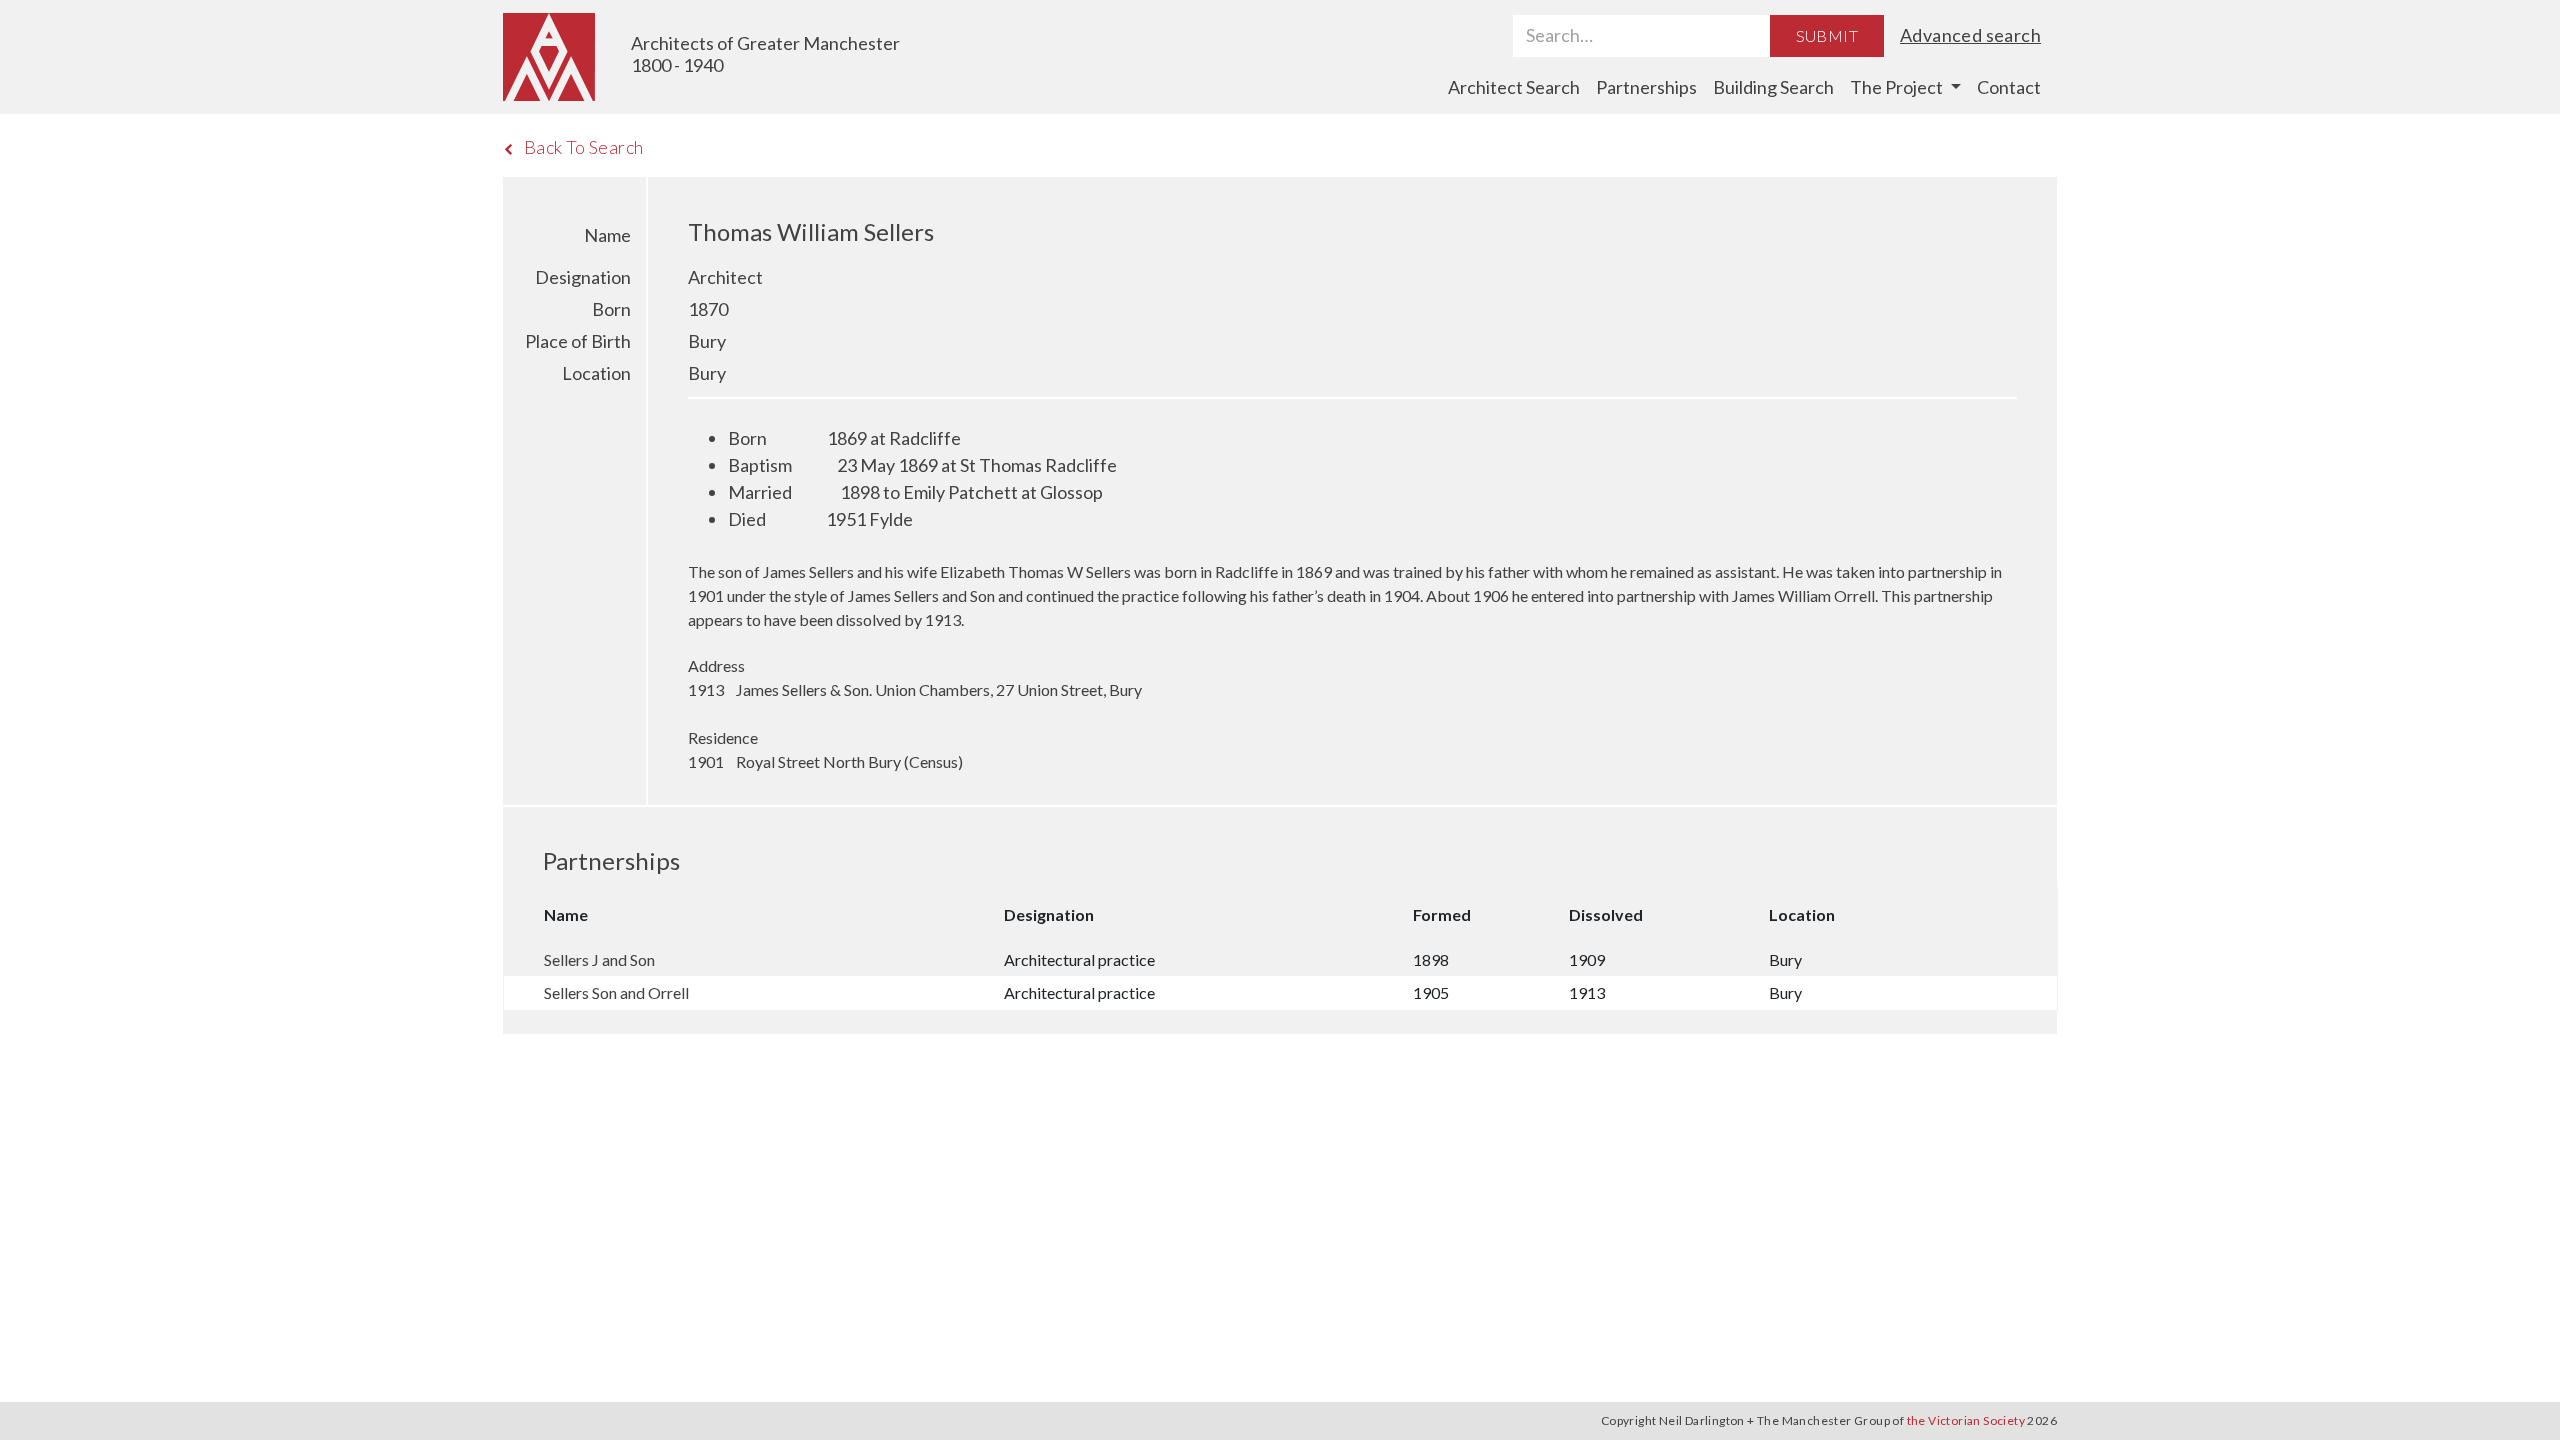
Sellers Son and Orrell (616, 992)
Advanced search (1970, 35)
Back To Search (584, 147)
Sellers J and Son (599, 959)
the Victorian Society (1966, 1420)
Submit (1827, 35)
